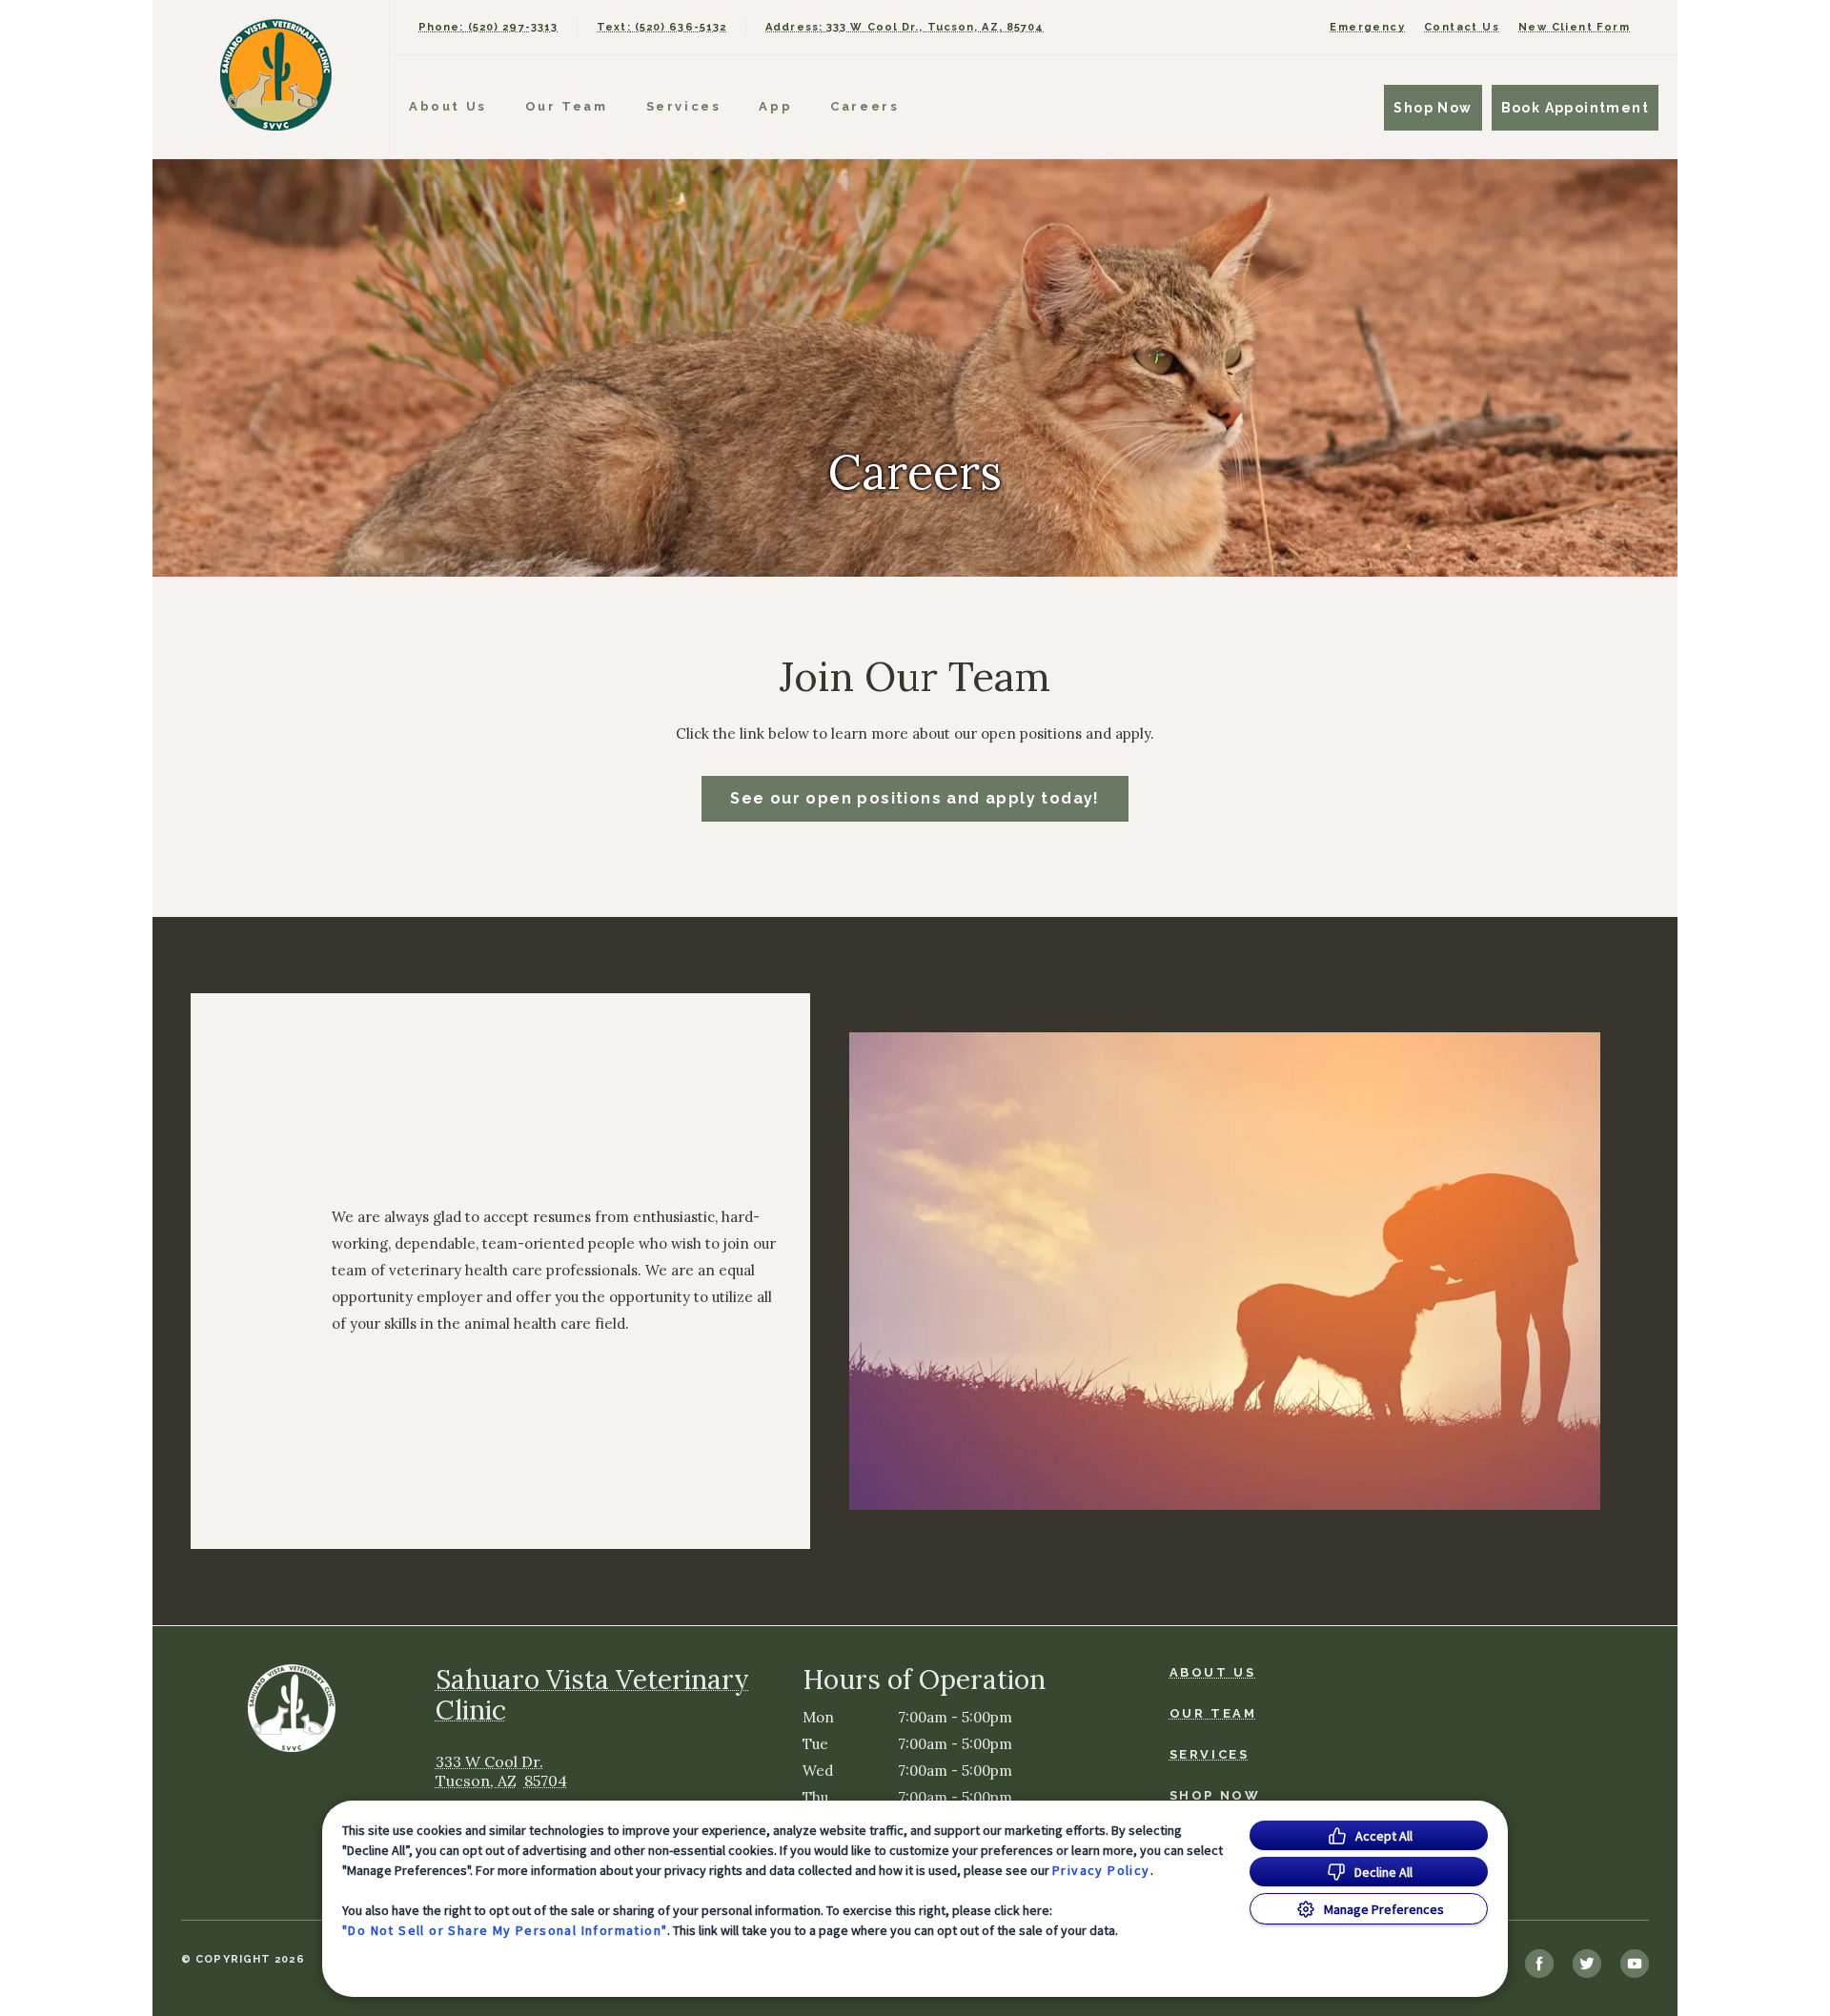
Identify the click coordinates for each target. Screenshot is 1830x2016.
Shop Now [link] (1433, 108)
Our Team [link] (567, 106)
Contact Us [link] (1462, 27)
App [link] (775, 106)
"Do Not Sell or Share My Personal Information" (505, 1930)
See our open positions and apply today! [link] (915, 798)
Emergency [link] (1367, 27)
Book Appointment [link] (1575, 108)
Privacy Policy (1101, 1870)
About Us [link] (448, 106)
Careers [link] (864, 106)
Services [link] (684, 106)
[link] (275, 75)
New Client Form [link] (1574, 27)
